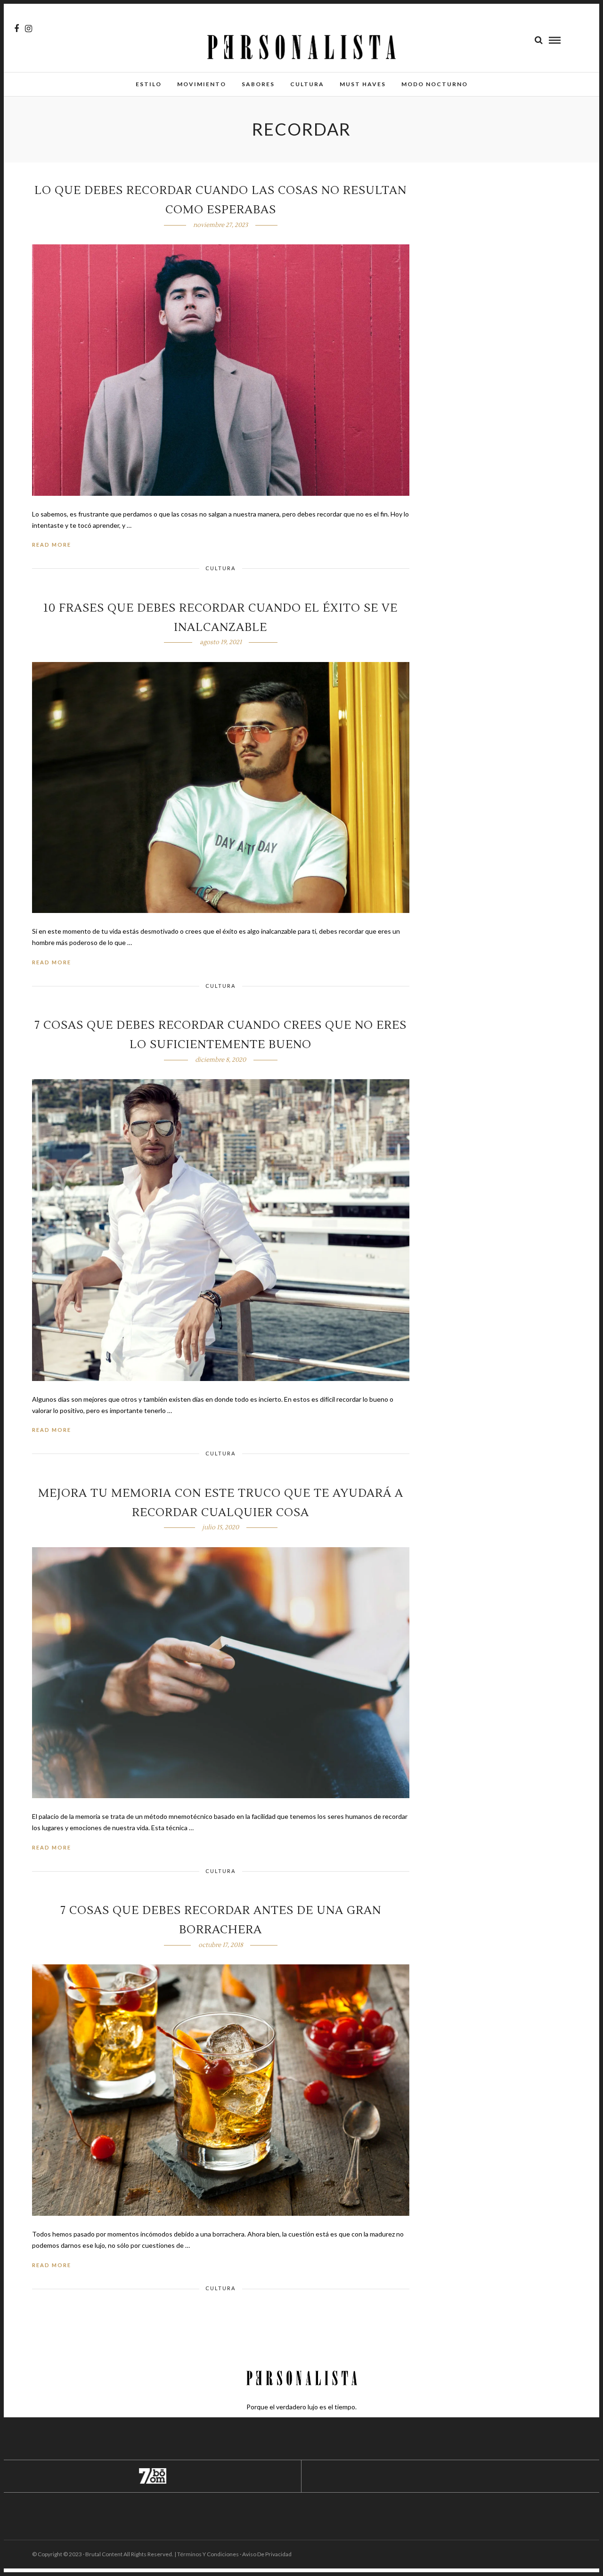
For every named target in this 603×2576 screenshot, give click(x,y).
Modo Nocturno (435, 84)
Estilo (149, 84)
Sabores (258, 84)
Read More (52, 545)
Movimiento (202, 84)
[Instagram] (29, 29)
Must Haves (363, 84)
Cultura (307, 84)
